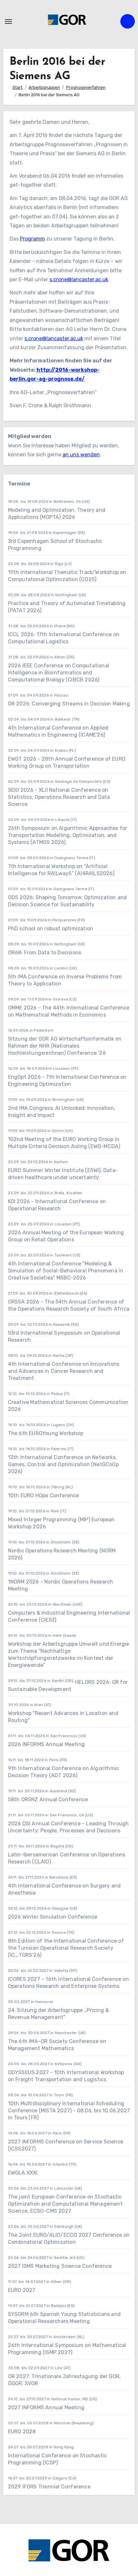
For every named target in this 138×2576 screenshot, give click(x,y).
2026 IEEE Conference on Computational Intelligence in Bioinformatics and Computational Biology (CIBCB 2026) (59, 673)
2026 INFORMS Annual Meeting (46, 1744)
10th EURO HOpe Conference (44, 1495)
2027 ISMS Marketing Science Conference (60, 2266)
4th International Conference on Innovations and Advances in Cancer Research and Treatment (64, 1371)
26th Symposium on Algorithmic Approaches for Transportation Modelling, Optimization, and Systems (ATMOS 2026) (68, 835)
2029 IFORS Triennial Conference (49, 2487)
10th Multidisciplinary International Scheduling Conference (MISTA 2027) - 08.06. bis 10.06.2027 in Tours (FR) (69, 2111)
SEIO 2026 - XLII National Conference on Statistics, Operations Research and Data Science (59, 797)
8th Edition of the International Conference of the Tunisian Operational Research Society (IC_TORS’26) (66, 1948)
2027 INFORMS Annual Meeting (46, 2407)
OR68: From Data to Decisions (45, 953)
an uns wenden (81, 455)
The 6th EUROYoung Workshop (46, 1433)
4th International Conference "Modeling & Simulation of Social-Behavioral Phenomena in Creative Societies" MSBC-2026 (66, 1271)
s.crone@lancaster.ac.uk (79, 279)
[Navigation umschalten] (8, 21)
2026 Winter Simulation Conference (53, 1917)
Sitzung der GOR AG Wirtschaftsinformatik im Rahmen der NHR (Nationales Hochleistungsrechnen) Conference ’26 (65, 1046)
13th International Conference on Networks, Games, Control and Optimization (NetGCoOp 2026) (63, 1464)
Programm (32, 239)
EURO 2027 (22, 2290)
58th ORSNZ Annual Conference (48, 1799)
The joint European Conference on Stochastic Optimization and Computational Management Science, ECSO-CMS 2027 (65, 2204)
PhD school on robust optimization (51, 929)
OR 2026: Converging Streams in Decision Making (69, 704)
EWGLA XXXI (23, 2173)
